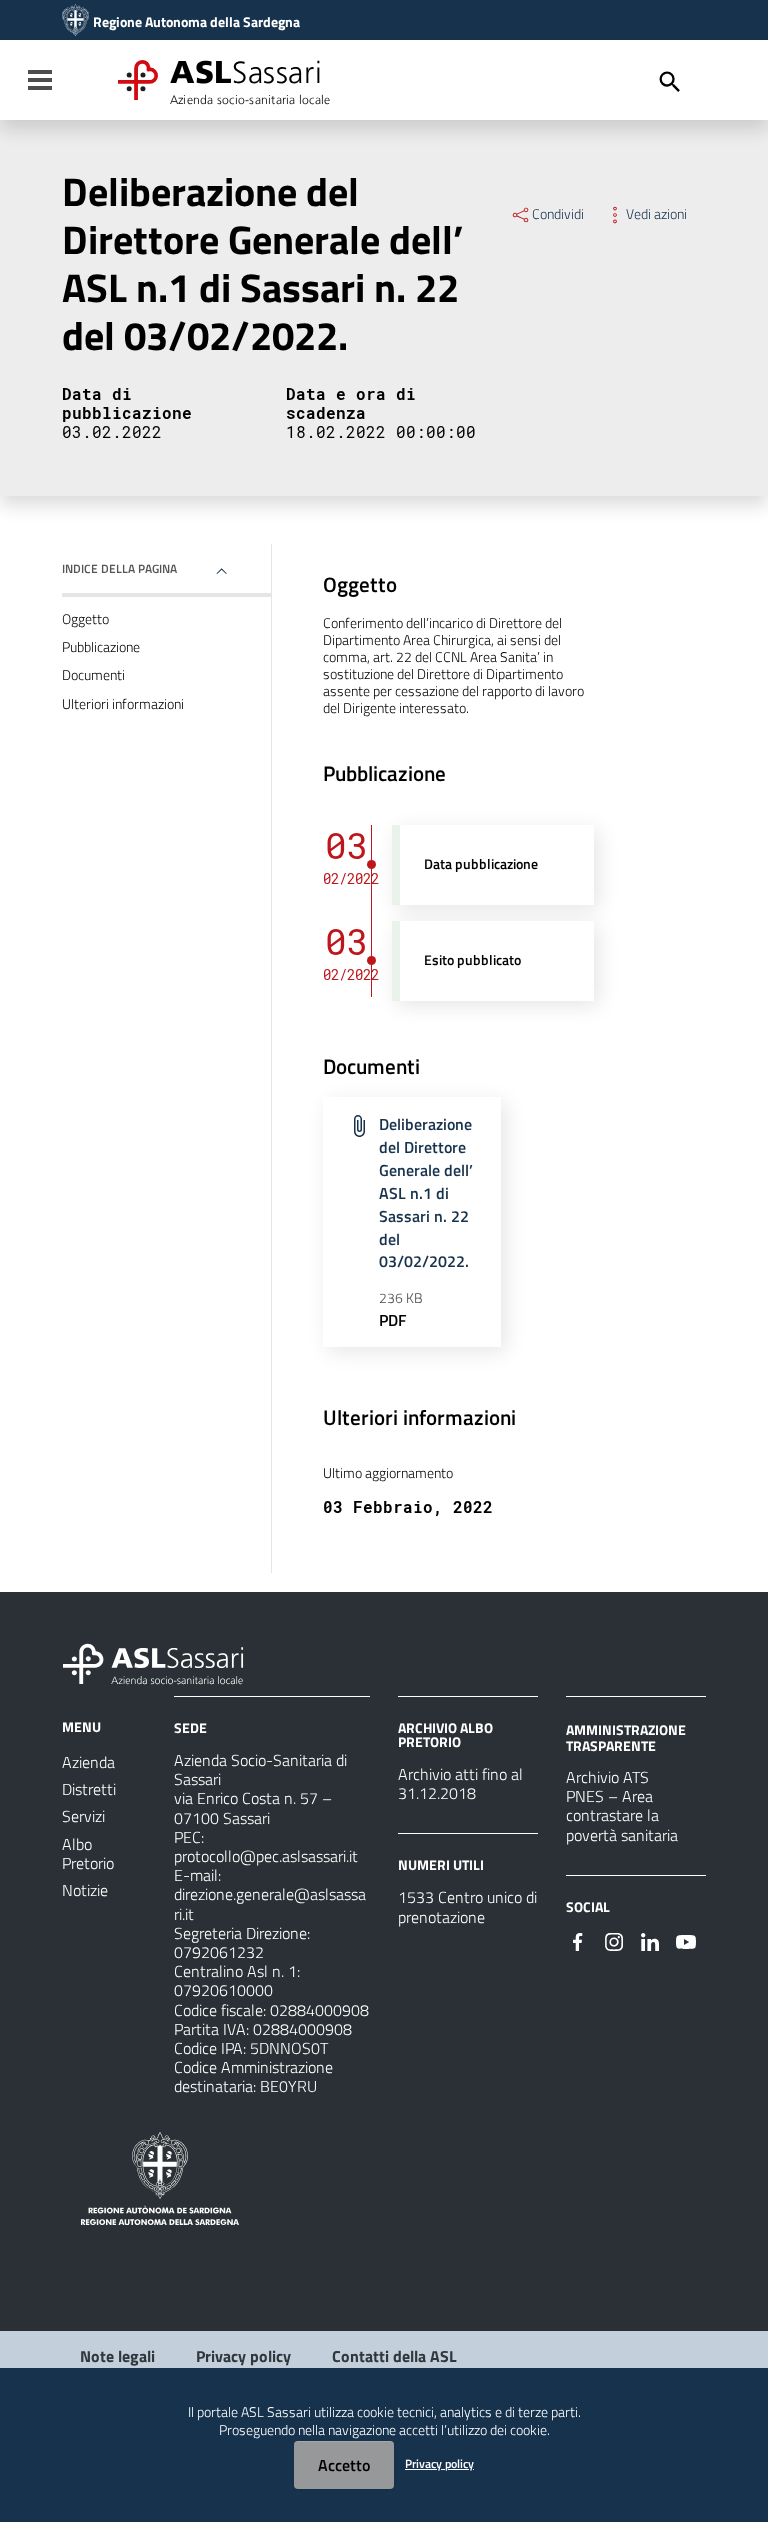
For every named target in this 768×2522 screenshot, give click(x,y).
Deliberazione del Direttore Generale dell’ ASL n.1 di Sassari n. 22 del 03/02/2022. (426, 1192)
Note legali (117, 2356)
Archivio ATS (607, 1777)
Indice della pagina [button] (119, 568)
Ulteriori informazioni (123, 704)
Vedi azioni (656, 214)
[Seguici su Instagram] (614, 1940)
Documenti (93, 675)
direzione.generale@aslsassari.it (270, 1903)
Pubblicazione (101, 647)
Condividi (558, 214)
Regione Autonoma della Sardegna (196, 22)
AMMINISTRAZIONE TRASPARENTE (626, 1737)
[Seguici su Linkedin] (650, 1940)
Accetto (344, 2465)
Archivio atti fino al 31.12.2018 (460, 1783)
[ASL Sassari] (75, 22)
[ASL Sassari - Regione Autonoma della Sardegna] (166, 1662)
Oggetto (85, 619)
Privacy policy (243, 2356)
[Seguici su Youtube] (686, 1940)
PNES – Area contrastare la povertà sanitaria (622, 1815)
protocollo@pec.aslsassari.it (266, 1856)
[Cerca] (670, 82)
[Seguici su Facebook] (578, 1940)
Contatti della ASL (394, 2356)
